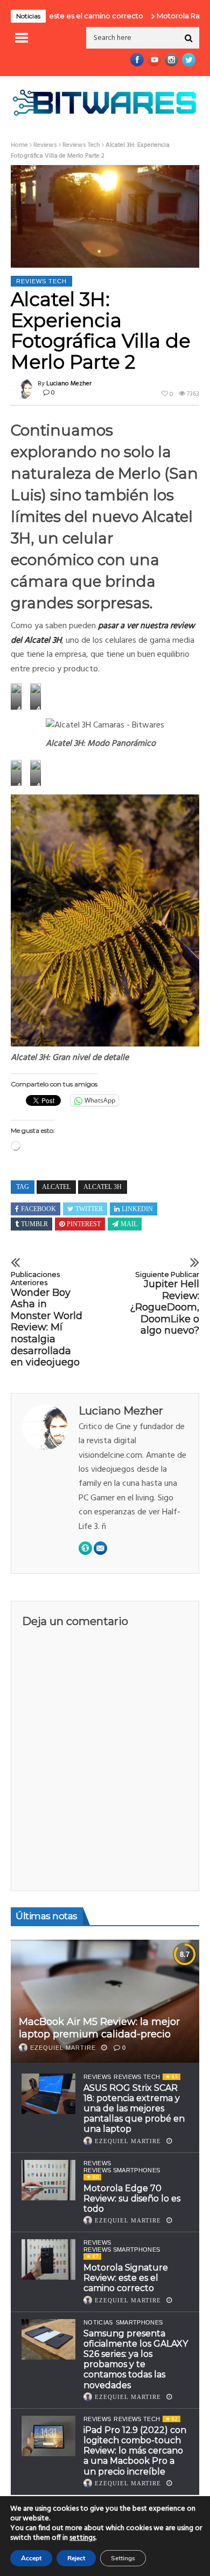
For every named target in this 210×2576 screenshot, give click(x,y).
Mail (129, 1224)
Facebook (38, 1209)
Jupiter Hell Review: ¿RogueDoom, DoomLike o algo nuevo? (164, 1304)
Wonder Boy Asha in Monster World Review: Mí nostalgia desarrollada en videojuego (47, 1320)
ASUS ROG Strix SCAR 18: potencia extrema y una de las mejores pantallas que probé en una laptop (134, 2109)
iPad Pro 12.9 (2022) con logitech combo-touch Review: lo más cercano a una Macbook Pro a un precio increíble (135, 2451)
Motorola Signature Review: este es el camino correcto (126, 2278)
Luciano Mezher (69, 384)
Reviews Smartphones (122, 2170)
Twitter (89, 1209)
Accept (31, 2558)
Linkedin (137, 1209)
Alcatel (56, 1187)
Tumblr (34, 1224)
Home (19, 145)
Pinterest (84, 1224)
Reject (76, 2558)
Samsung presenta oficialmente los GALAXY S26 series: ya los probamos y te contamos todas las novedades (136, 2359)
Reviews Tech (81, 145)
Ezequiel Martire (63, 2048)
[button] (16, 696)
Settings (123, 2558)
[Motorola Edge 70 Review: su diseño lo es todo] (48, 2180)
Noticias (98, 2322)
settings (82, 2538)
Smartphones (139, 2322)
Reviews (45, 145)
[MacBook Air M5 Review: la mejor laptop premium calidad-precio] (105, 2001)
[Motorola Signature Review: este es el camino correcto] (48, 2259)
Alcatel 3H (103, 1187)
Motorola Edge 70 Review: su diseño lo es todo (132, 2198)
